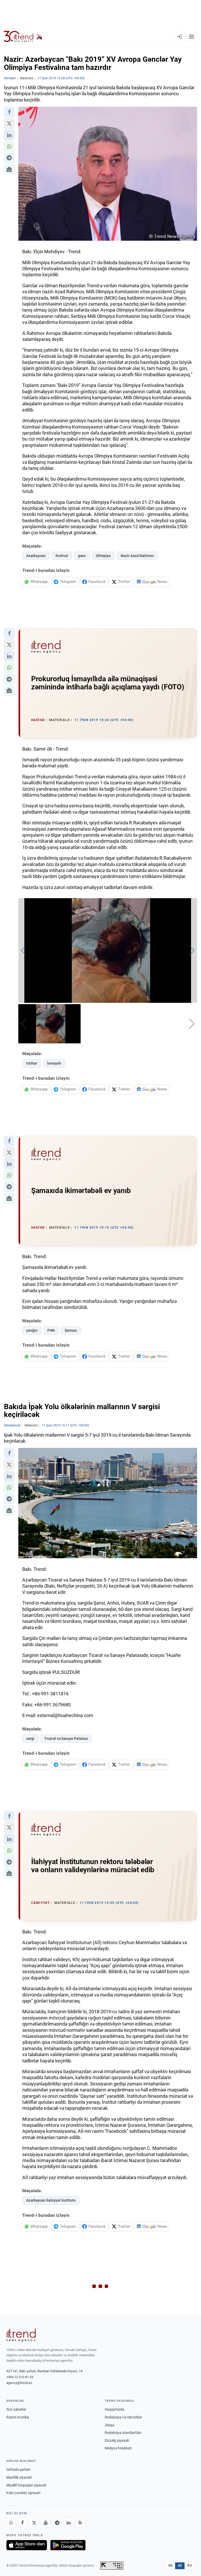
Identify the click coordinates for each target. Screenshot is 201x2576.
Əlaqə (109, 2425)
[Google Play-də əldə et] (68, 2545)
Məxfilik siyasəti (19, 2477)
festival (62, 556)
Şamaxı (71, 1330)
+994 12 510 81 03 (20, 2377)
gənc (82, 556)
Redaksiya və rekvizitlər (123, 2417)
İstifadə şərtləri (18, 2470)
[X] (34, 2523)
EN (170, 2566)
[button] (9, 112)
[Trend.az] (23, 37)
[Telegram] (57, 2523)
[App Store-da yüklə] (27, 2545)
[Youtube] (46, 2523)
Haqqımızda (115, 2409)
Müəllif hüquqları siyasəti (26, 2485)
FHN (51, 1330)
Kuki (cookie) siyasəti (23, 2493)
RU (190, 2566)
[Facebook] (23, 2523)
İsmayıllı (54, 1063)
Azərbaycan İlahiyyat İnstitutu (51, 2200)
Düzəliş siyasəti (117, 2440)
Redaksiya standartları (123, 2433)
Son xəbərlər (16, 2409)
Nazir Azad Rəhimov (137, 556)
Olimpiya (103, 556)
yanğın (32, 1330)
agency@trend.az (19, 2383)
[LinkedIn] (69, 2523)
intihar (32, 1063)
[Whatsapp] (11, 2523)
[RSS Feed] (80, 2523)
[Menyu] (192, 37)
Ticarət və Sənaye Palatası (66, 1739)
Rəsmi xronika (18, 2417)
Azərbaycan (36, 556)
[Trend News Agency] (21, 2335)
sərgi (30, 1739)
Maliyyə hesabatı (118, 2448)
